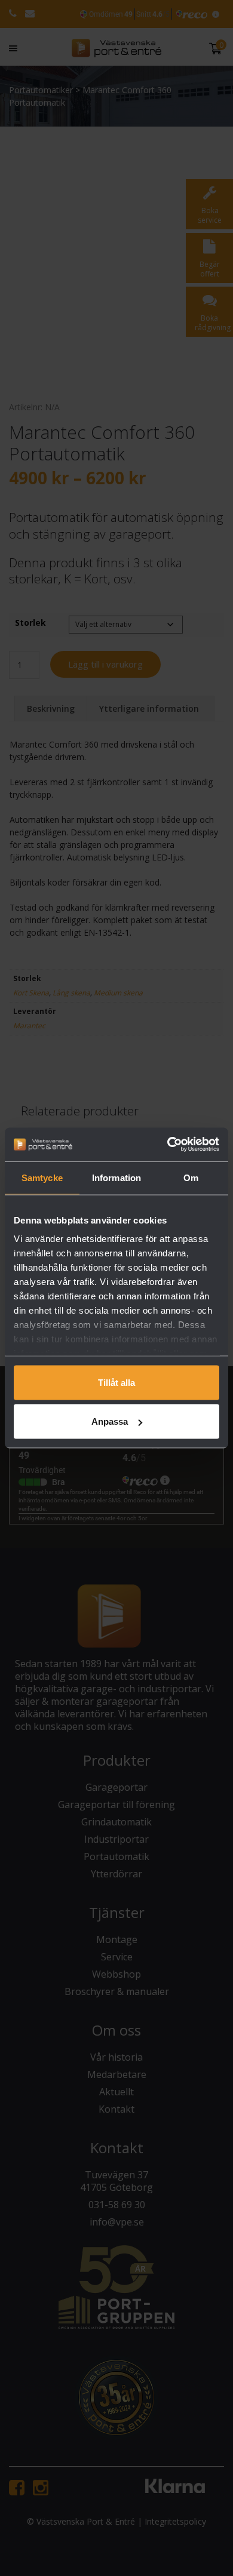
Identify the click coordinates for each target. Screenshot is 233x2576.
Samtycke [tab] (42, 1177)
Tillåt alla (116, 1382)
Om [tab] (191, 1177)
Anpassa (110, 1421)
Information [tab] (116, 1177)
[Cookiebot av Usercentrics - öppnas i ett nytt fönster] (168, 1145)
